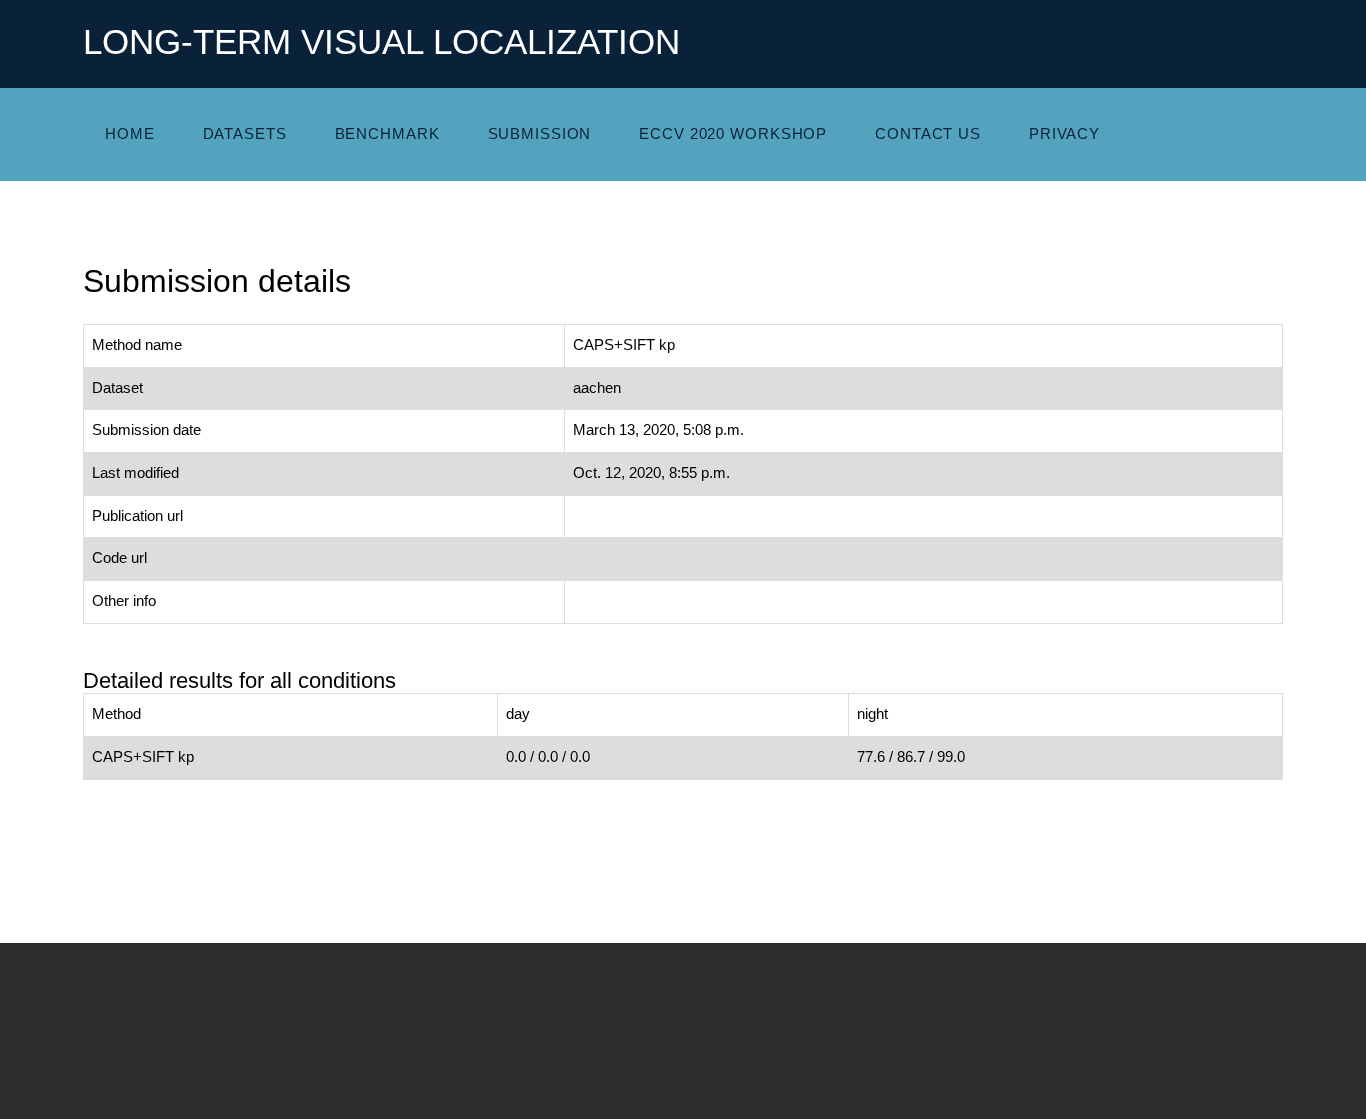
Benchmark (387, 134)
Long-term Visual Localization (381, 42)
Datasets (245, 134)
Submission (540, 134)
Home (130, 134)
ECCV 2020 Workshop (733, 134)
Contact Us (928, 134)
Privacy (1064, 134)
